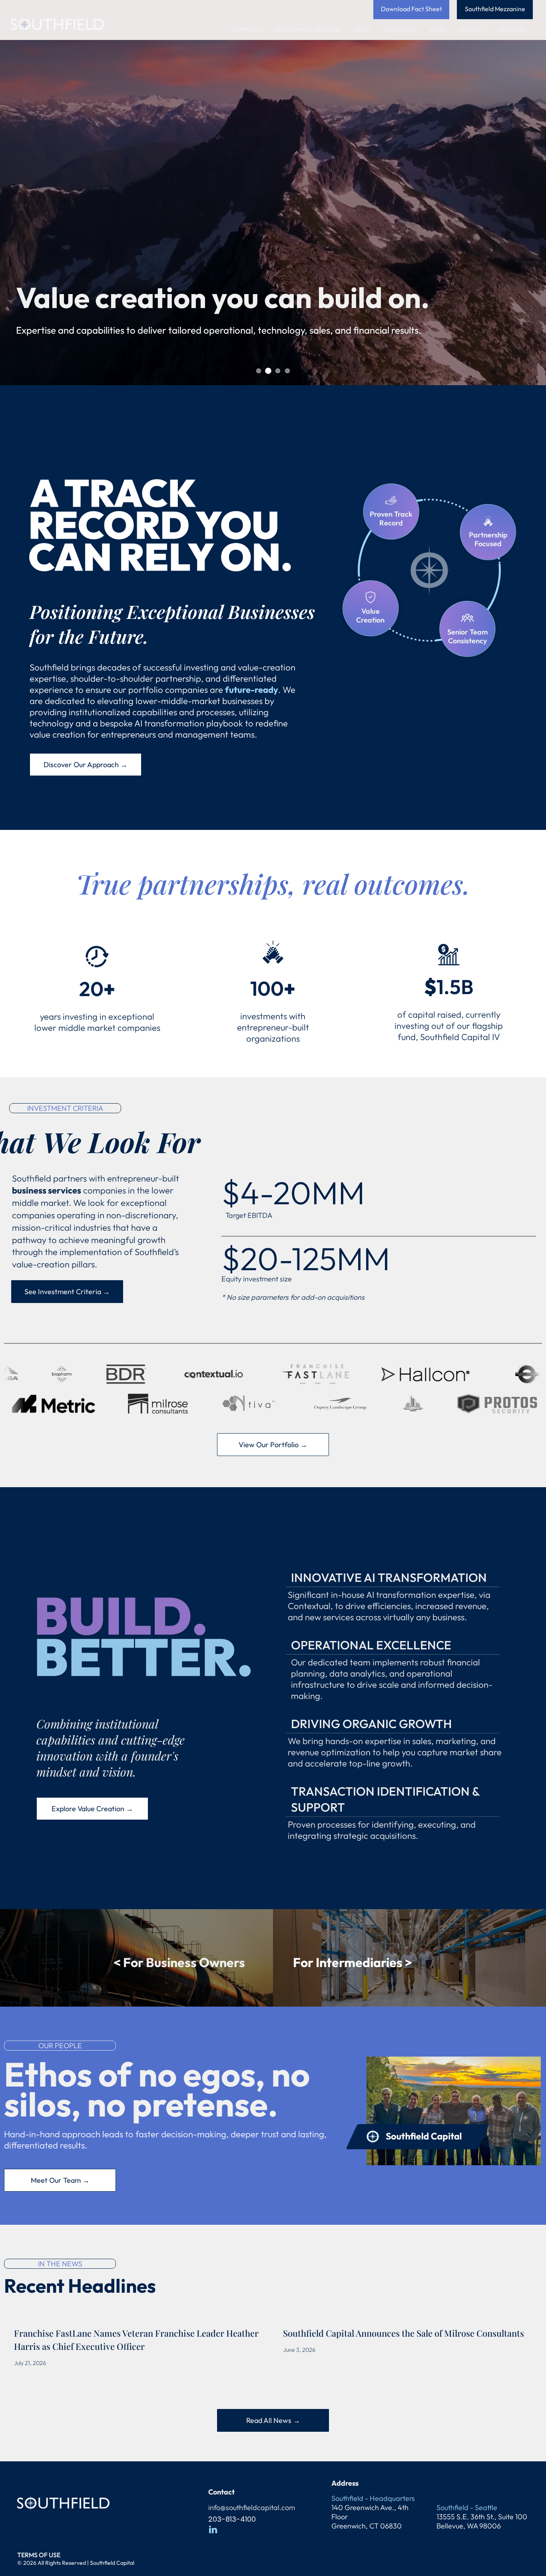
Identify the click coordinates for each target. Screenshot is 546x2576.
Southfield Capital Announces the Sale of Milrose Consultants (404, 2333)
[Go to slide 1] (268, 371)
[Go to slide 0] (259, 371)
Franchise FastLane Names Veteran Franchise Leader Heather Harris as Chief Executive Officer (136, 2340)
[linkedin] (213, 2530)
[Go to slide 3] (287, 371)
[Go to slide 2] (278, 371)
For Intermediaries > (353, 1962)
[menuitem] (249, 30)
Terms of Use (39, 2555)
